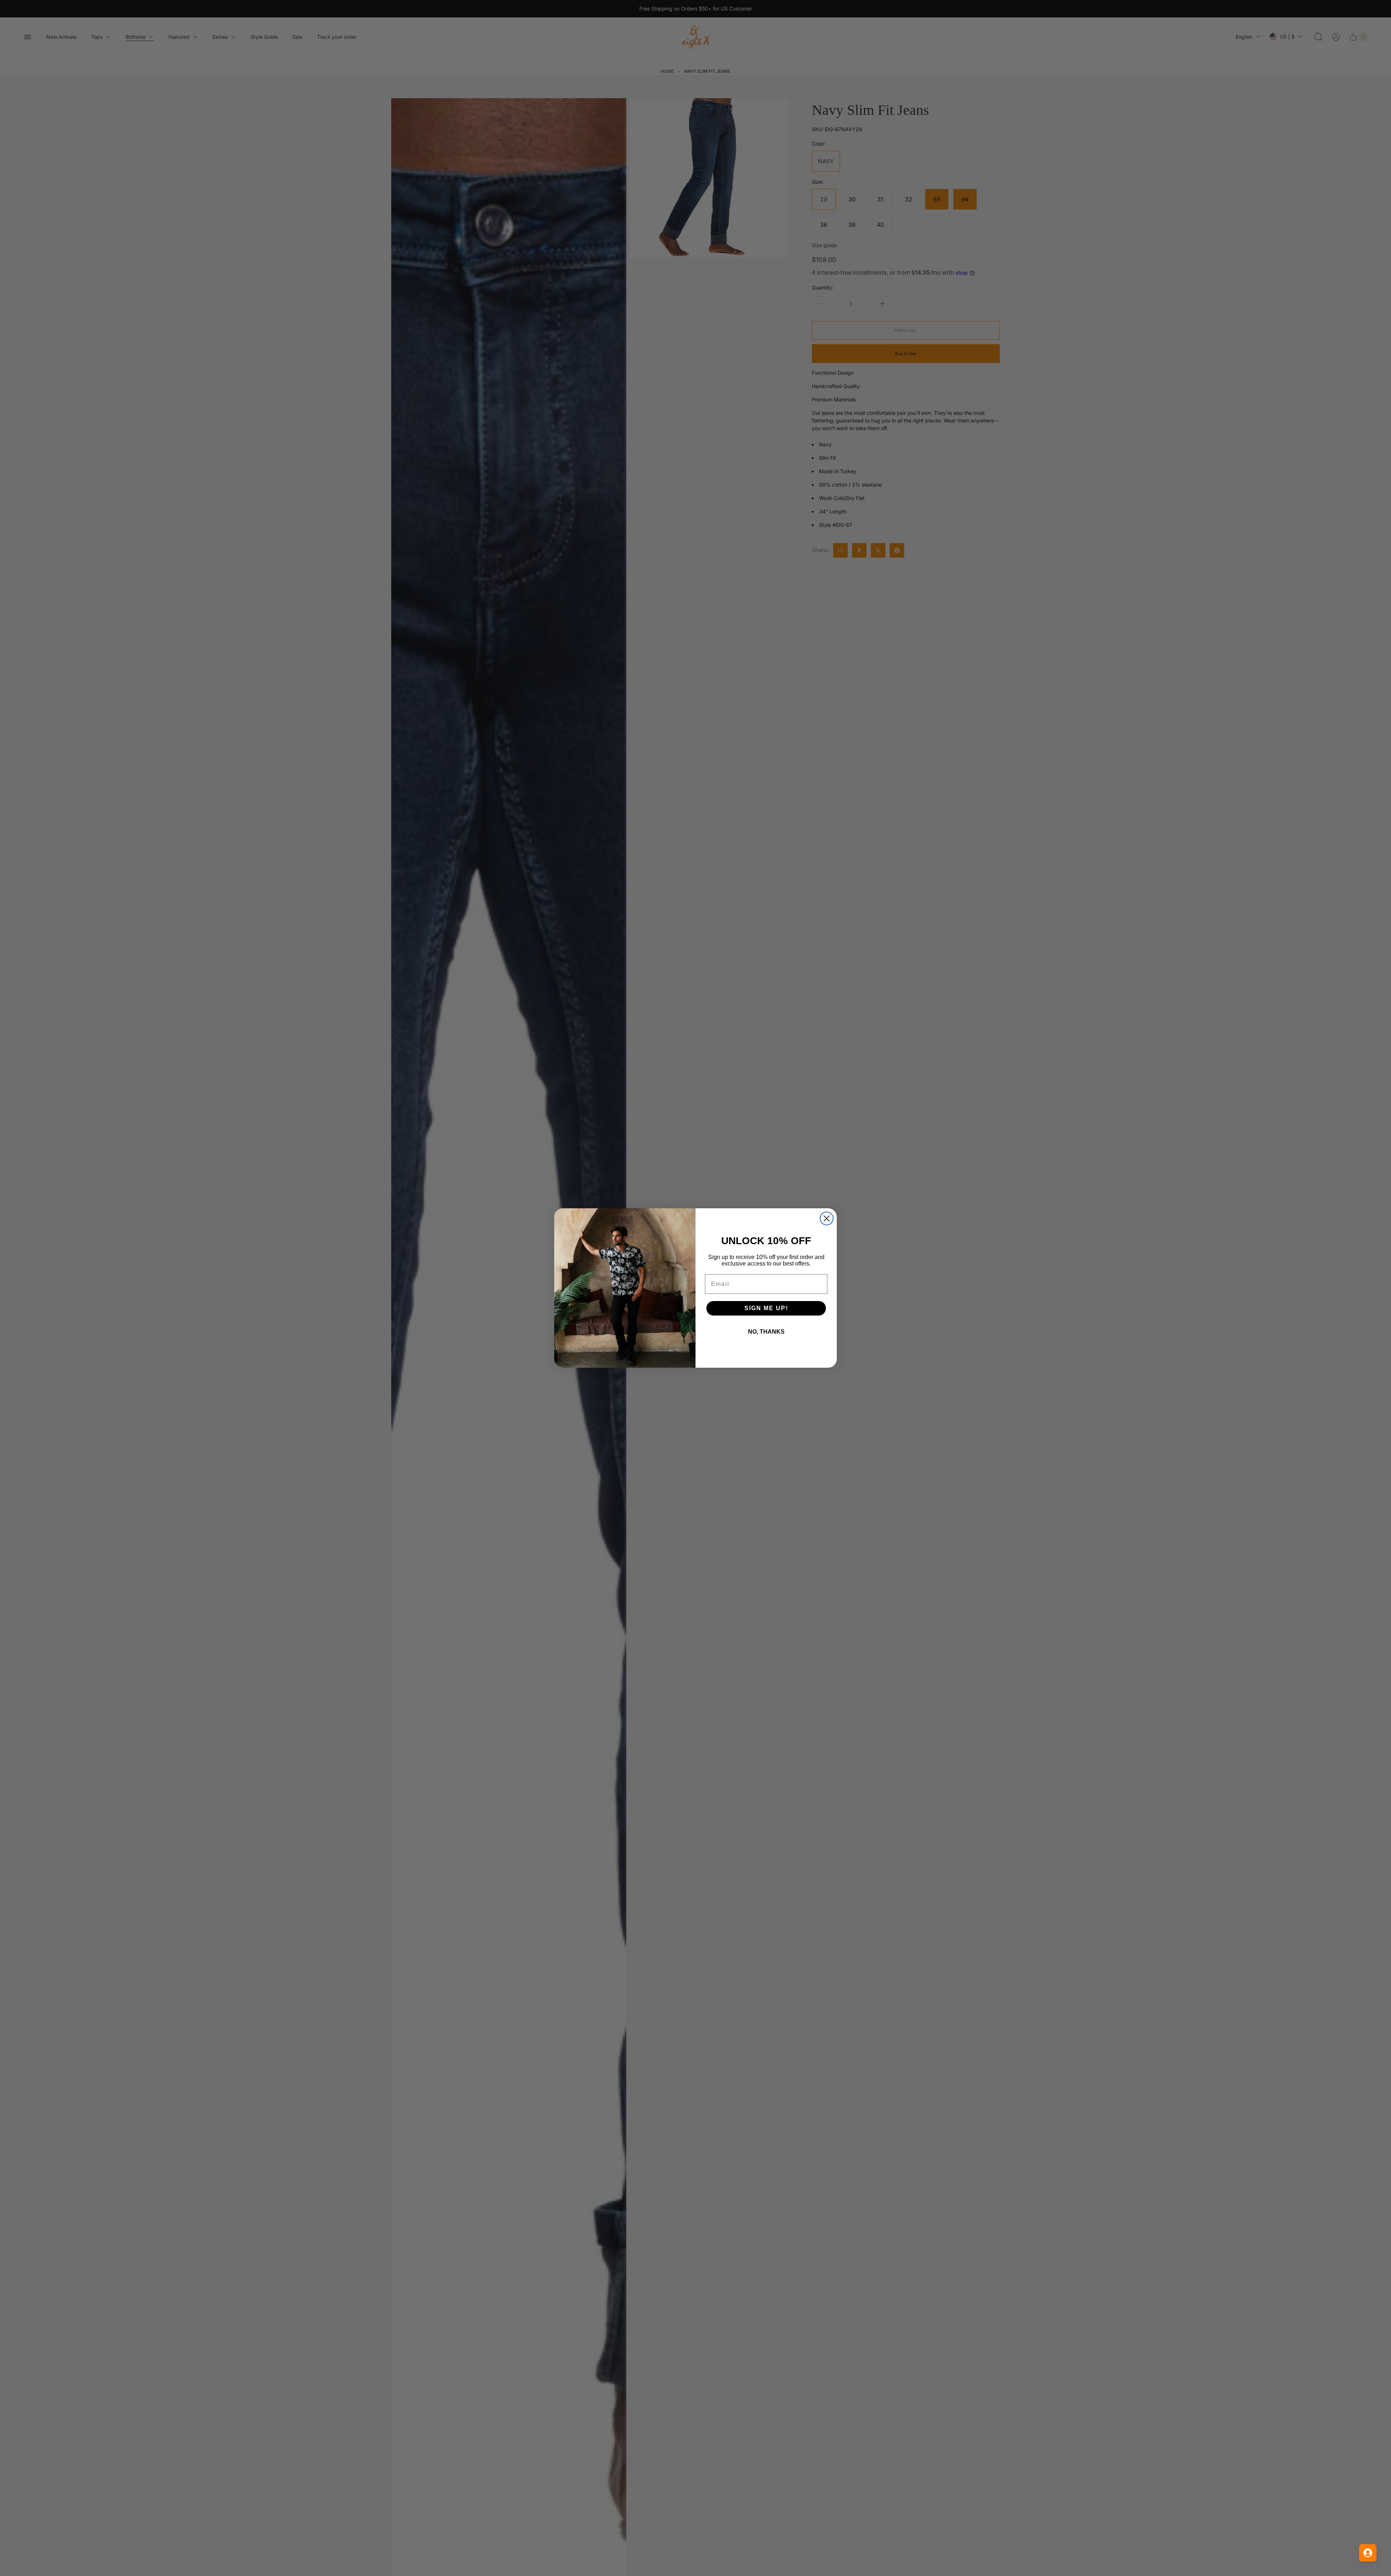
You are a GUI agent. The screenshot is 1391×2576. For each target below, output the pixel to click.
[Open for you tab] (1368, 2553)
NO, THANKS (766, 1332)
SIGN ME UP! (766, 1308)
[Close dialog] (827, 1218)
